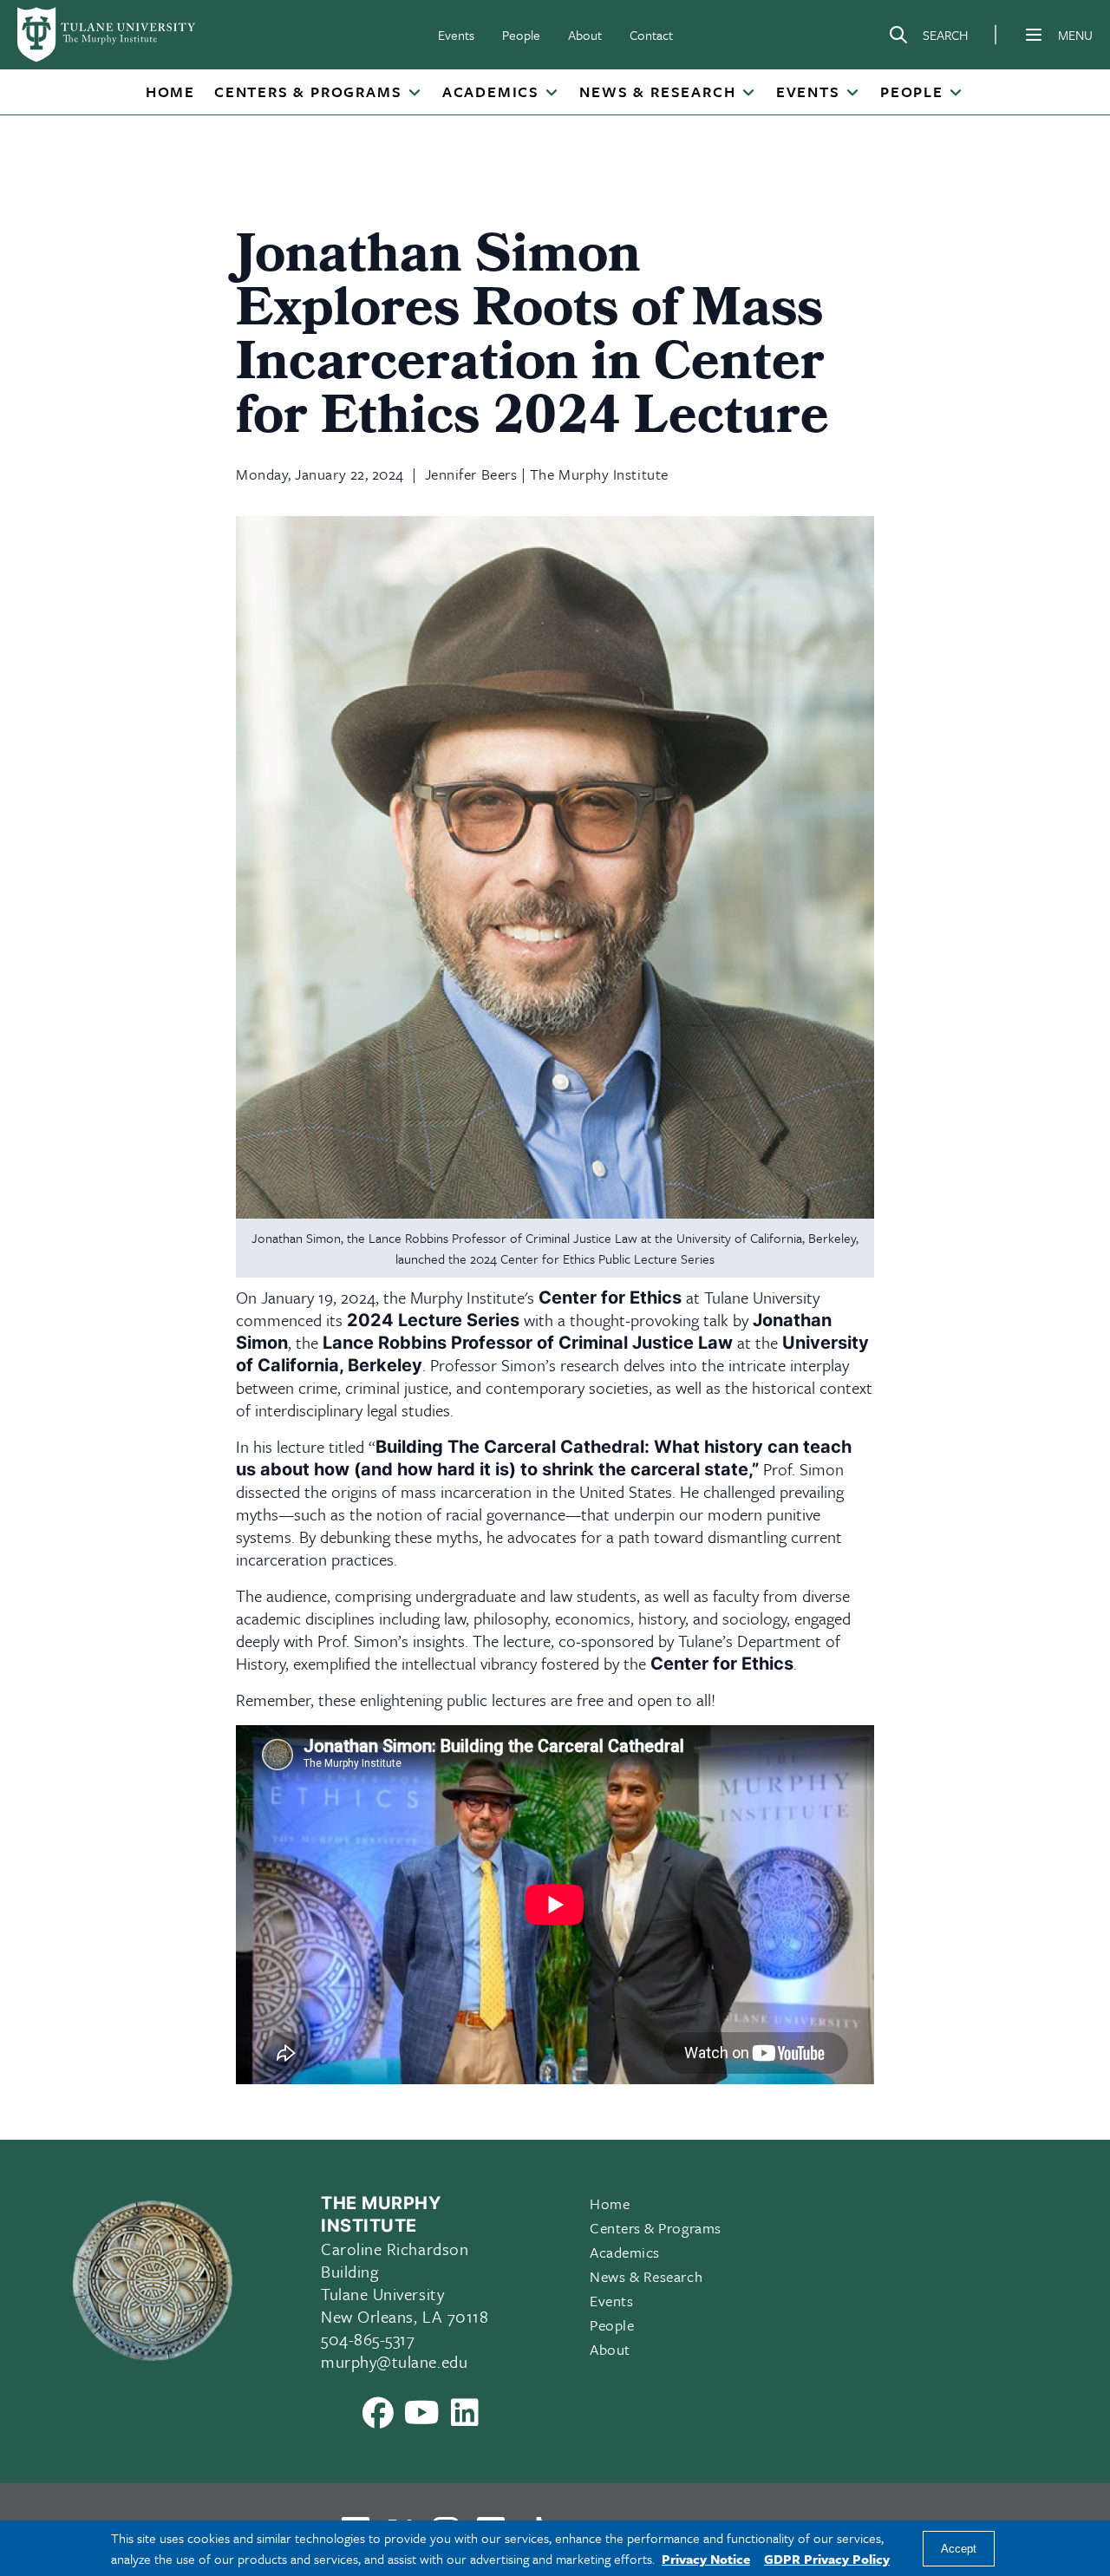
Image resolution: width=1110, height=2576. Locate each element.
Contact (651, 35)
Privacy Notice (706, 2559)
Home (170, 92)
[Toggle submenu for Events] (852, 94)
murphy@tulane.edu (394, 2361)
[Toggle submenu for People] (956, 94)
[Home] (108, 35)
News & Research (657, 92)
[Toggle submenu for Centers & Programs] (414, 94)
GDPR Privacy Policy (827, 2559)
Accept (959, 2549)
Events (456, 35)
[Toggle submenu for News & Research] (748, 94)
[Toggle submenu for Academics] (552, 94)
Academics (491, 92)
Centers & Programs (308, 92)
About (585, 35)
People (521, 35)
